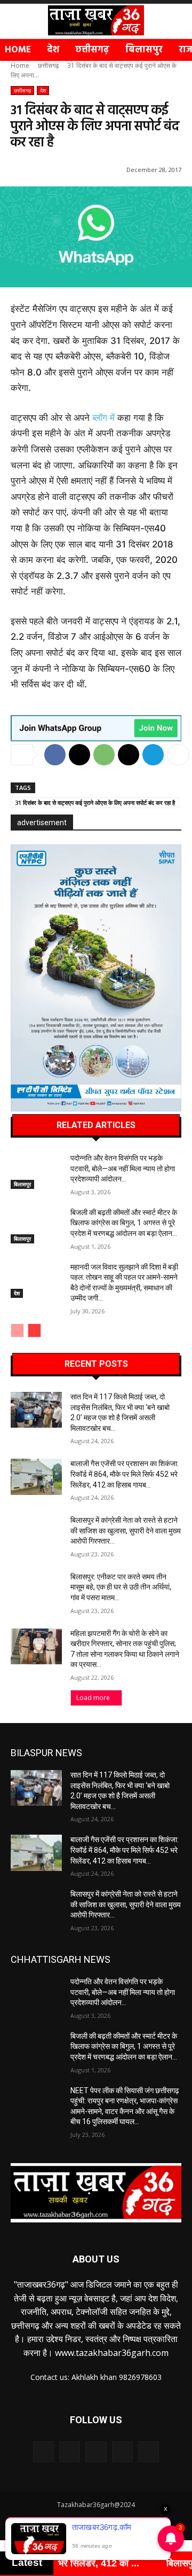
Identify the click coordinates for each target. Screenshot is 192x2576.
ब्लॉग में (103, 418)
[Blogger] (43, 2452)
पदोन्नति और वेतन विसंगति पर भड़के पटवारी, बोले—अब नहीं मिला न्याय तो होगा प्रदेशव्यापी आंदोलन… (123, 1168)
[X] (79, 755)
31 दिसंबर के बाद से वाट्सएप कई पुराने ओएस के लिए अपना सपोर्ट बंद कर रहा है (95, 802)
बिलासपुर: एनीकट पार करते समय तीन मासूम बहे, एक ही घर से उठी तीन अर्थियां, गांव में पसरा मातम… (121, 1587)
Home (20, 65)
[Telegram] (153, 755)
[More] (178, 755)
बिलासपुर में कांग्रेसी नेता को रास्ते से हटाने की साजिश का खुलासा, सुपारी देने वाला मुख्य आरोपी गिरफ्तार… (126, 1530)
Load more (93, 1698)
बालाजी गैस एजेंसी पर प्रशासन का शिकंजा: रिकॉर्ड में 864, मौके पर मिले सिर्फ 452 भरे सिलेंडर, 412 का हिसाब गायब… (125, 1474)
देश (43, 90)
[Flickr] (96, 2452)
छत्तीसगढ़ (48, 65)
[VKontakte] (149, 2452)
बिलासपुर (22, 1184)
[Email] (129, 755)
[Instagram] (122, 2452)
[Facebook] (55, 755)
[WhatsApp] (104, 755)
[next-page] (34, 1330)
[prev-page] (17, 1330)
